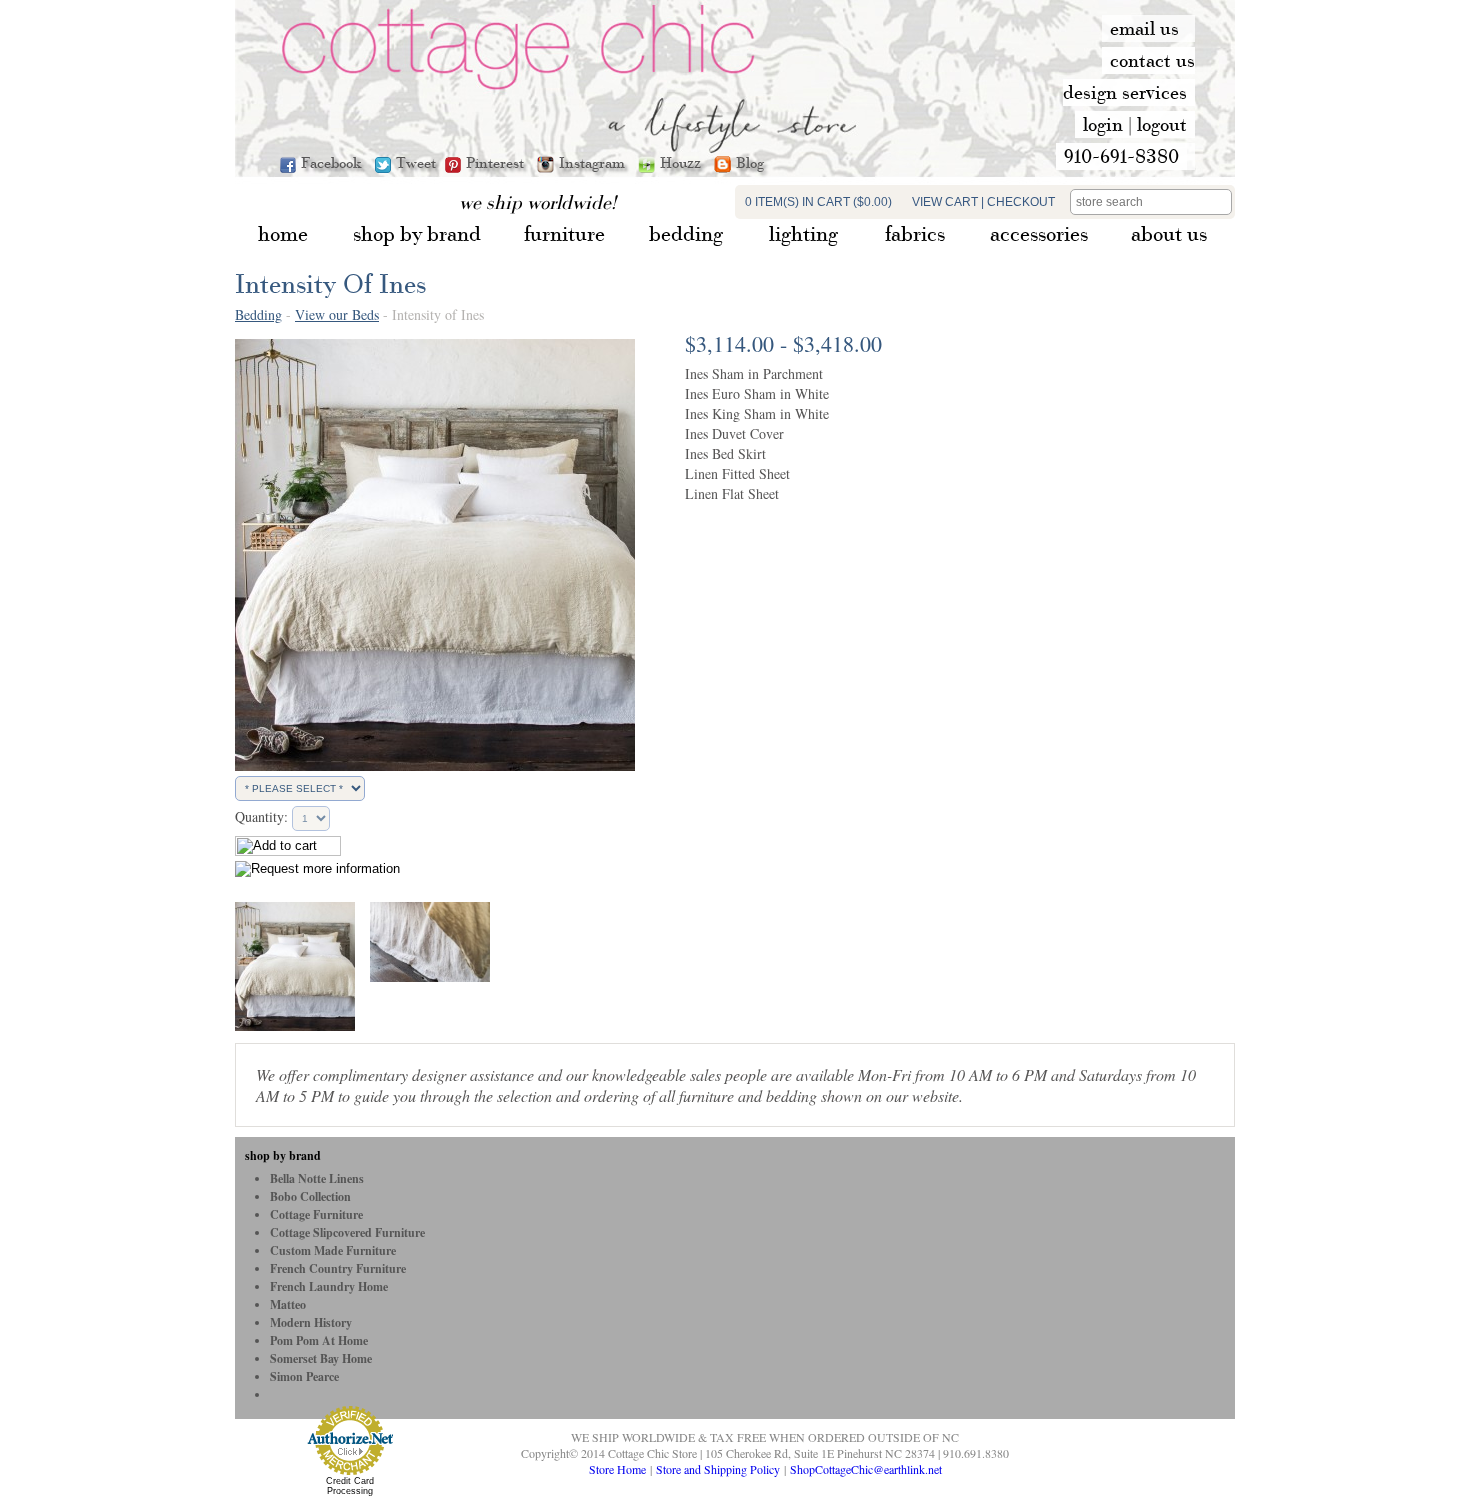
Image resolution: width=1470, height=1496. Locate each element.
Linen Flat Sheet (732, 493)
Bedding (258, 314)
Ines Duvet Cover (734, 433)
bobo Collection (310, 1196)
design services (1125, 92)
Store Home (617, 1469)
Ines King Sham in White (757, 413)
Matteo (288, 1304)
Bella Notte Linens (317, 1178)
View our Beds (337, 314)
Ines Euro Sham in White (757, 393)
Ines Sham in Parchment (754, 373)
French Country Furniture (338, 1268)
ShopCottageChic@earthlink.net (866, 1469)
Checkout (1021, 202)
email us (1144, 28)
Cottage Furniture (316, 1214)
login (1103, 124)
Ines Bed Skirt (725, 453)
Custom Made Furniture (333, 1250)
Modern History (311, 1322)
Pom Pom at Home (319, 1340)
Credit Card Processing (350, 1486)
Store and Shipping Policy (718, 1469)
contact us (1152, 60)
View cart (945, 202)
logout (1162, 124)
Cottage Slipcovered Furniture (347, 1232)
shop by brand (283, 1155)
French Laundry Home (329, 1286)
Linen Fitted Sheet (737, 473)
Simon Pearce (304, 1376)
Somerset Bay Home (321, 1358)
